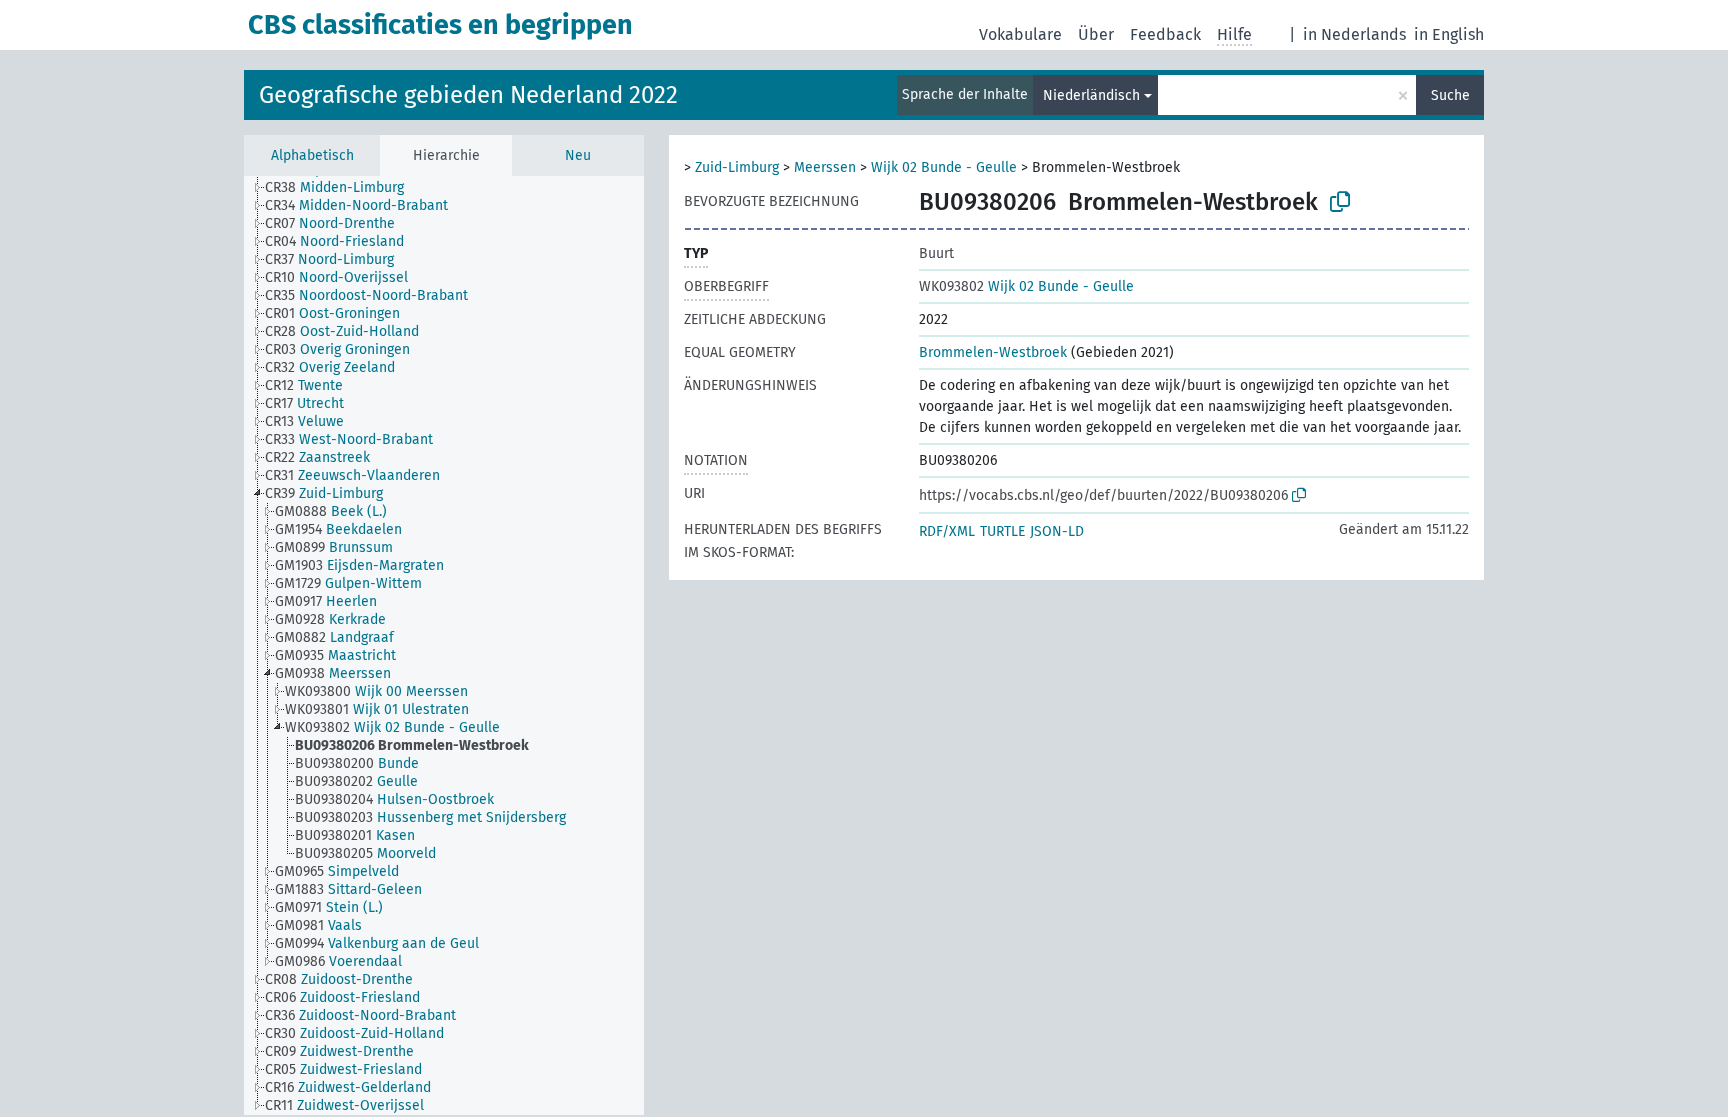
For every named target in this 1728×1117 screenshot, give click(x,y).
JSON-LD (1057, 531)
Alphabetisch (312, 155)
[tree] (444, 645)
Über (1096, 34)
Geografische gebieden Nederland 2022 (468, 95)
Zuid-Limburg (737, 167)
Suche (1450, 95)
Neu (578, 155)
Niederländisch (1091, 95)
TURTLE (1002, 531)
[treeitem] (343, 188)
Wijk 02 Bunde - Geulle (944, 167)
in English (1449, 34)
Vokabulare (1020, 34)
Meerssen (825, 167)
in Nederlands (1354, 34)
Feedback (1165, 34)
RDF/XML (947, 531)
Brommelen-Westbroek (993, 352)
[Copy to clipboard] (1340, 202)
